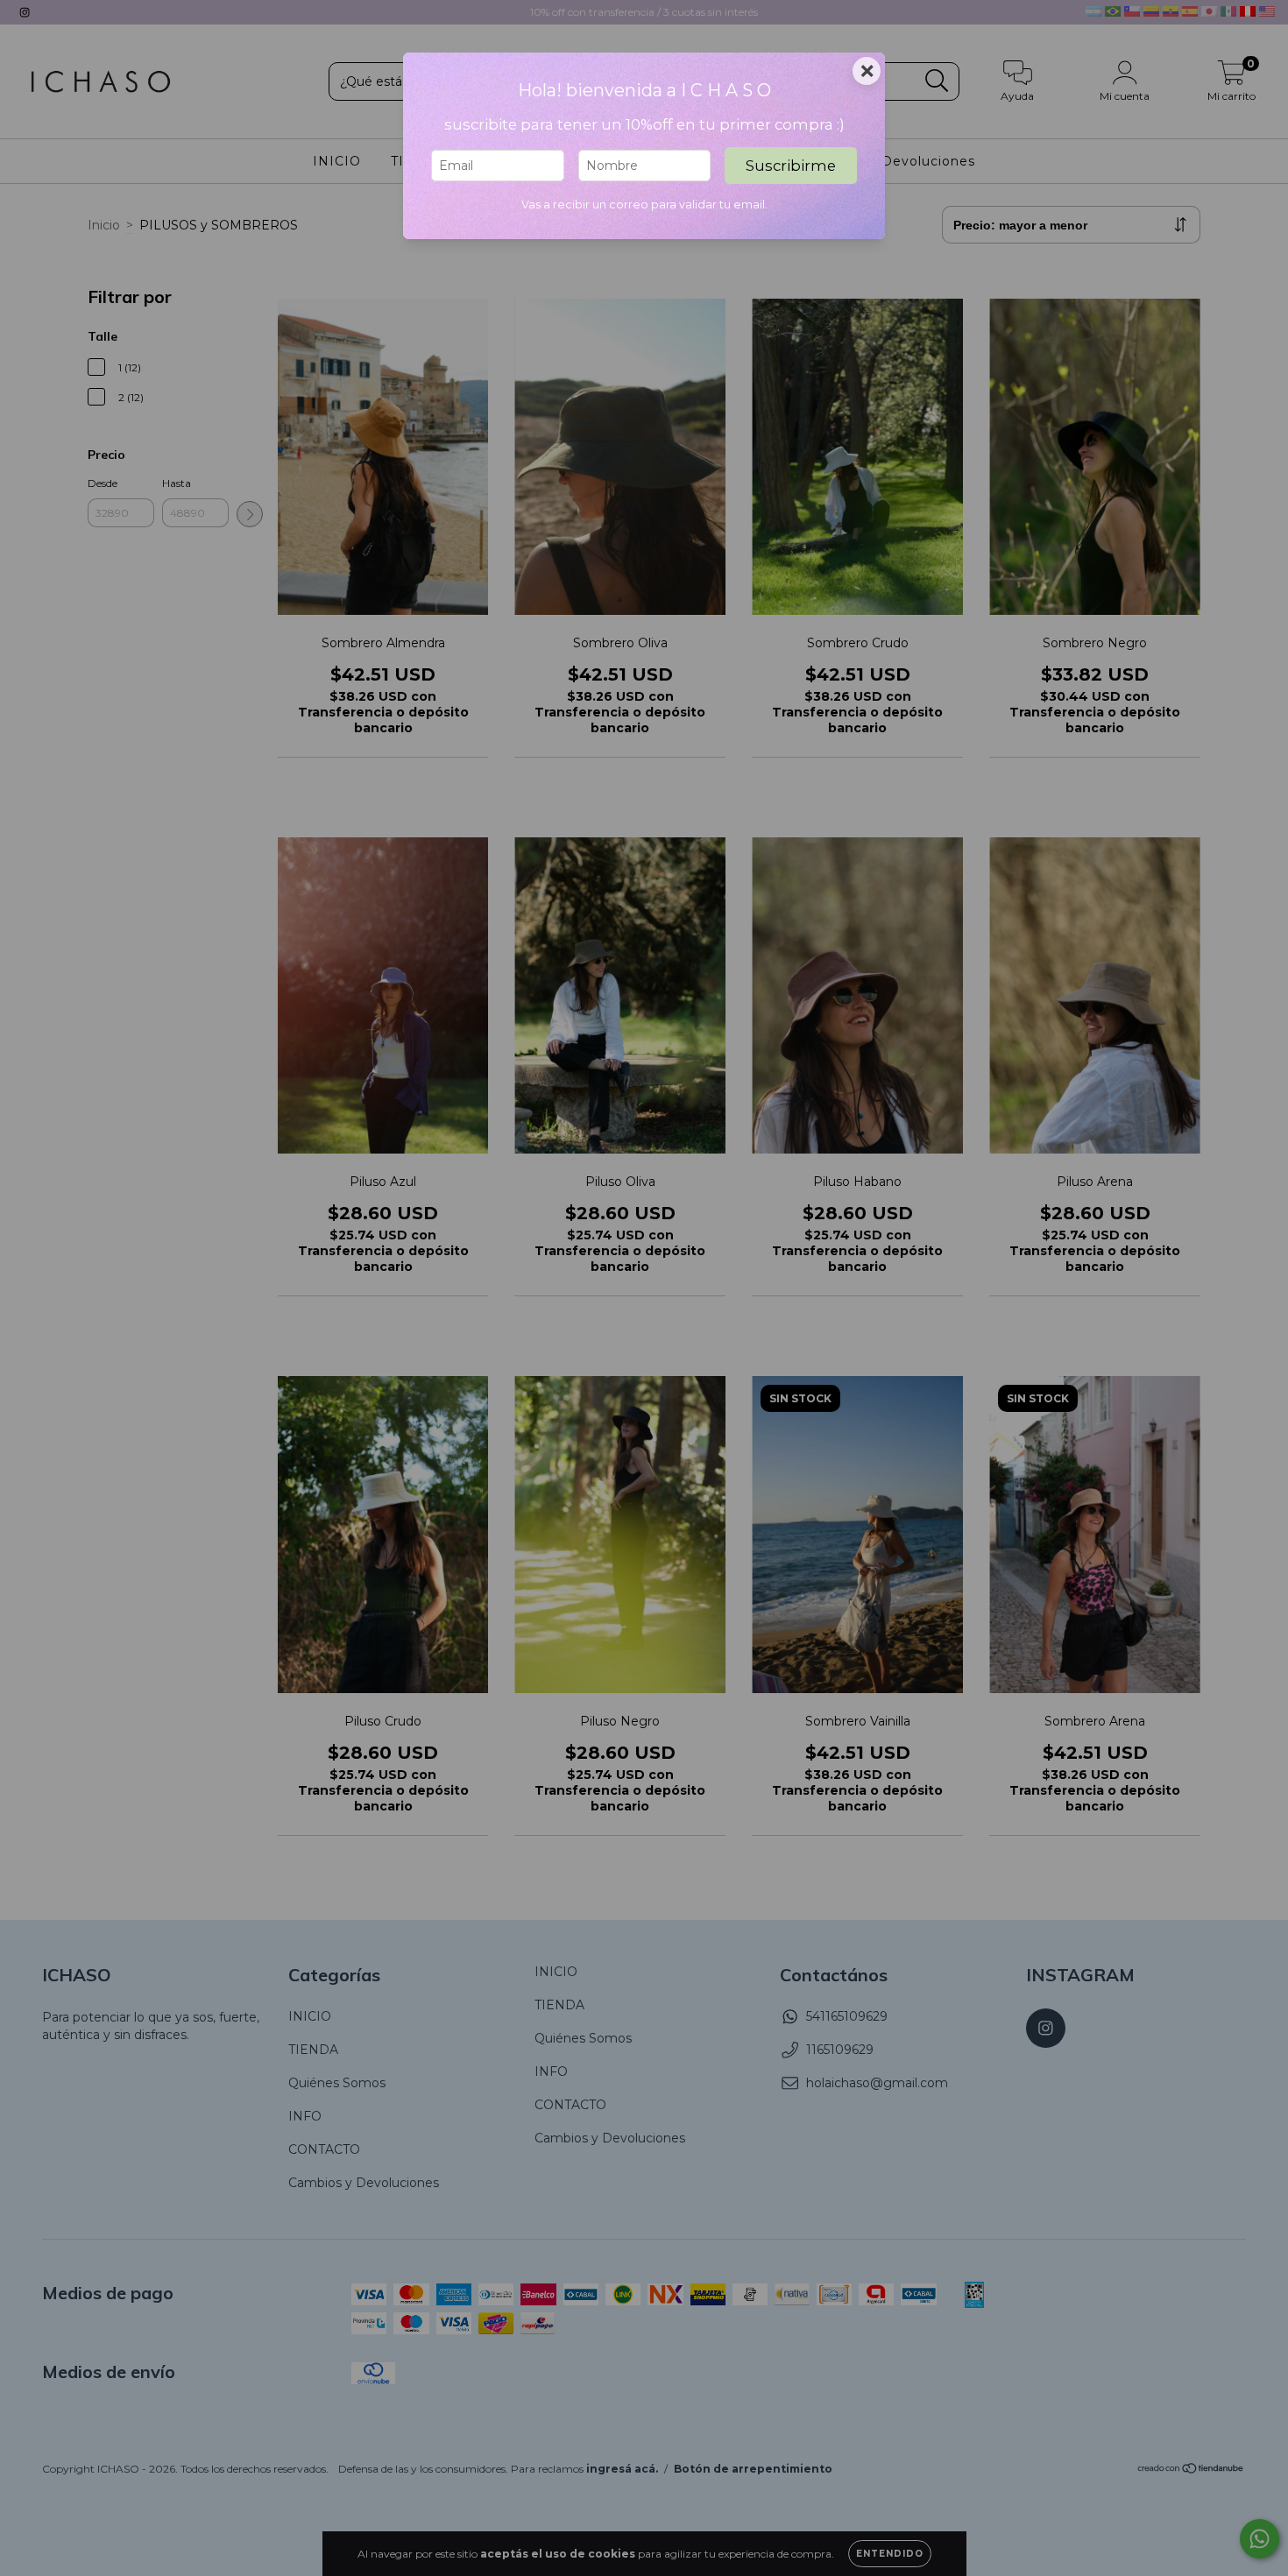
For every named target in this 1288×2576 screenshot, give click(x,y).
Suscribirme (791, 166)
